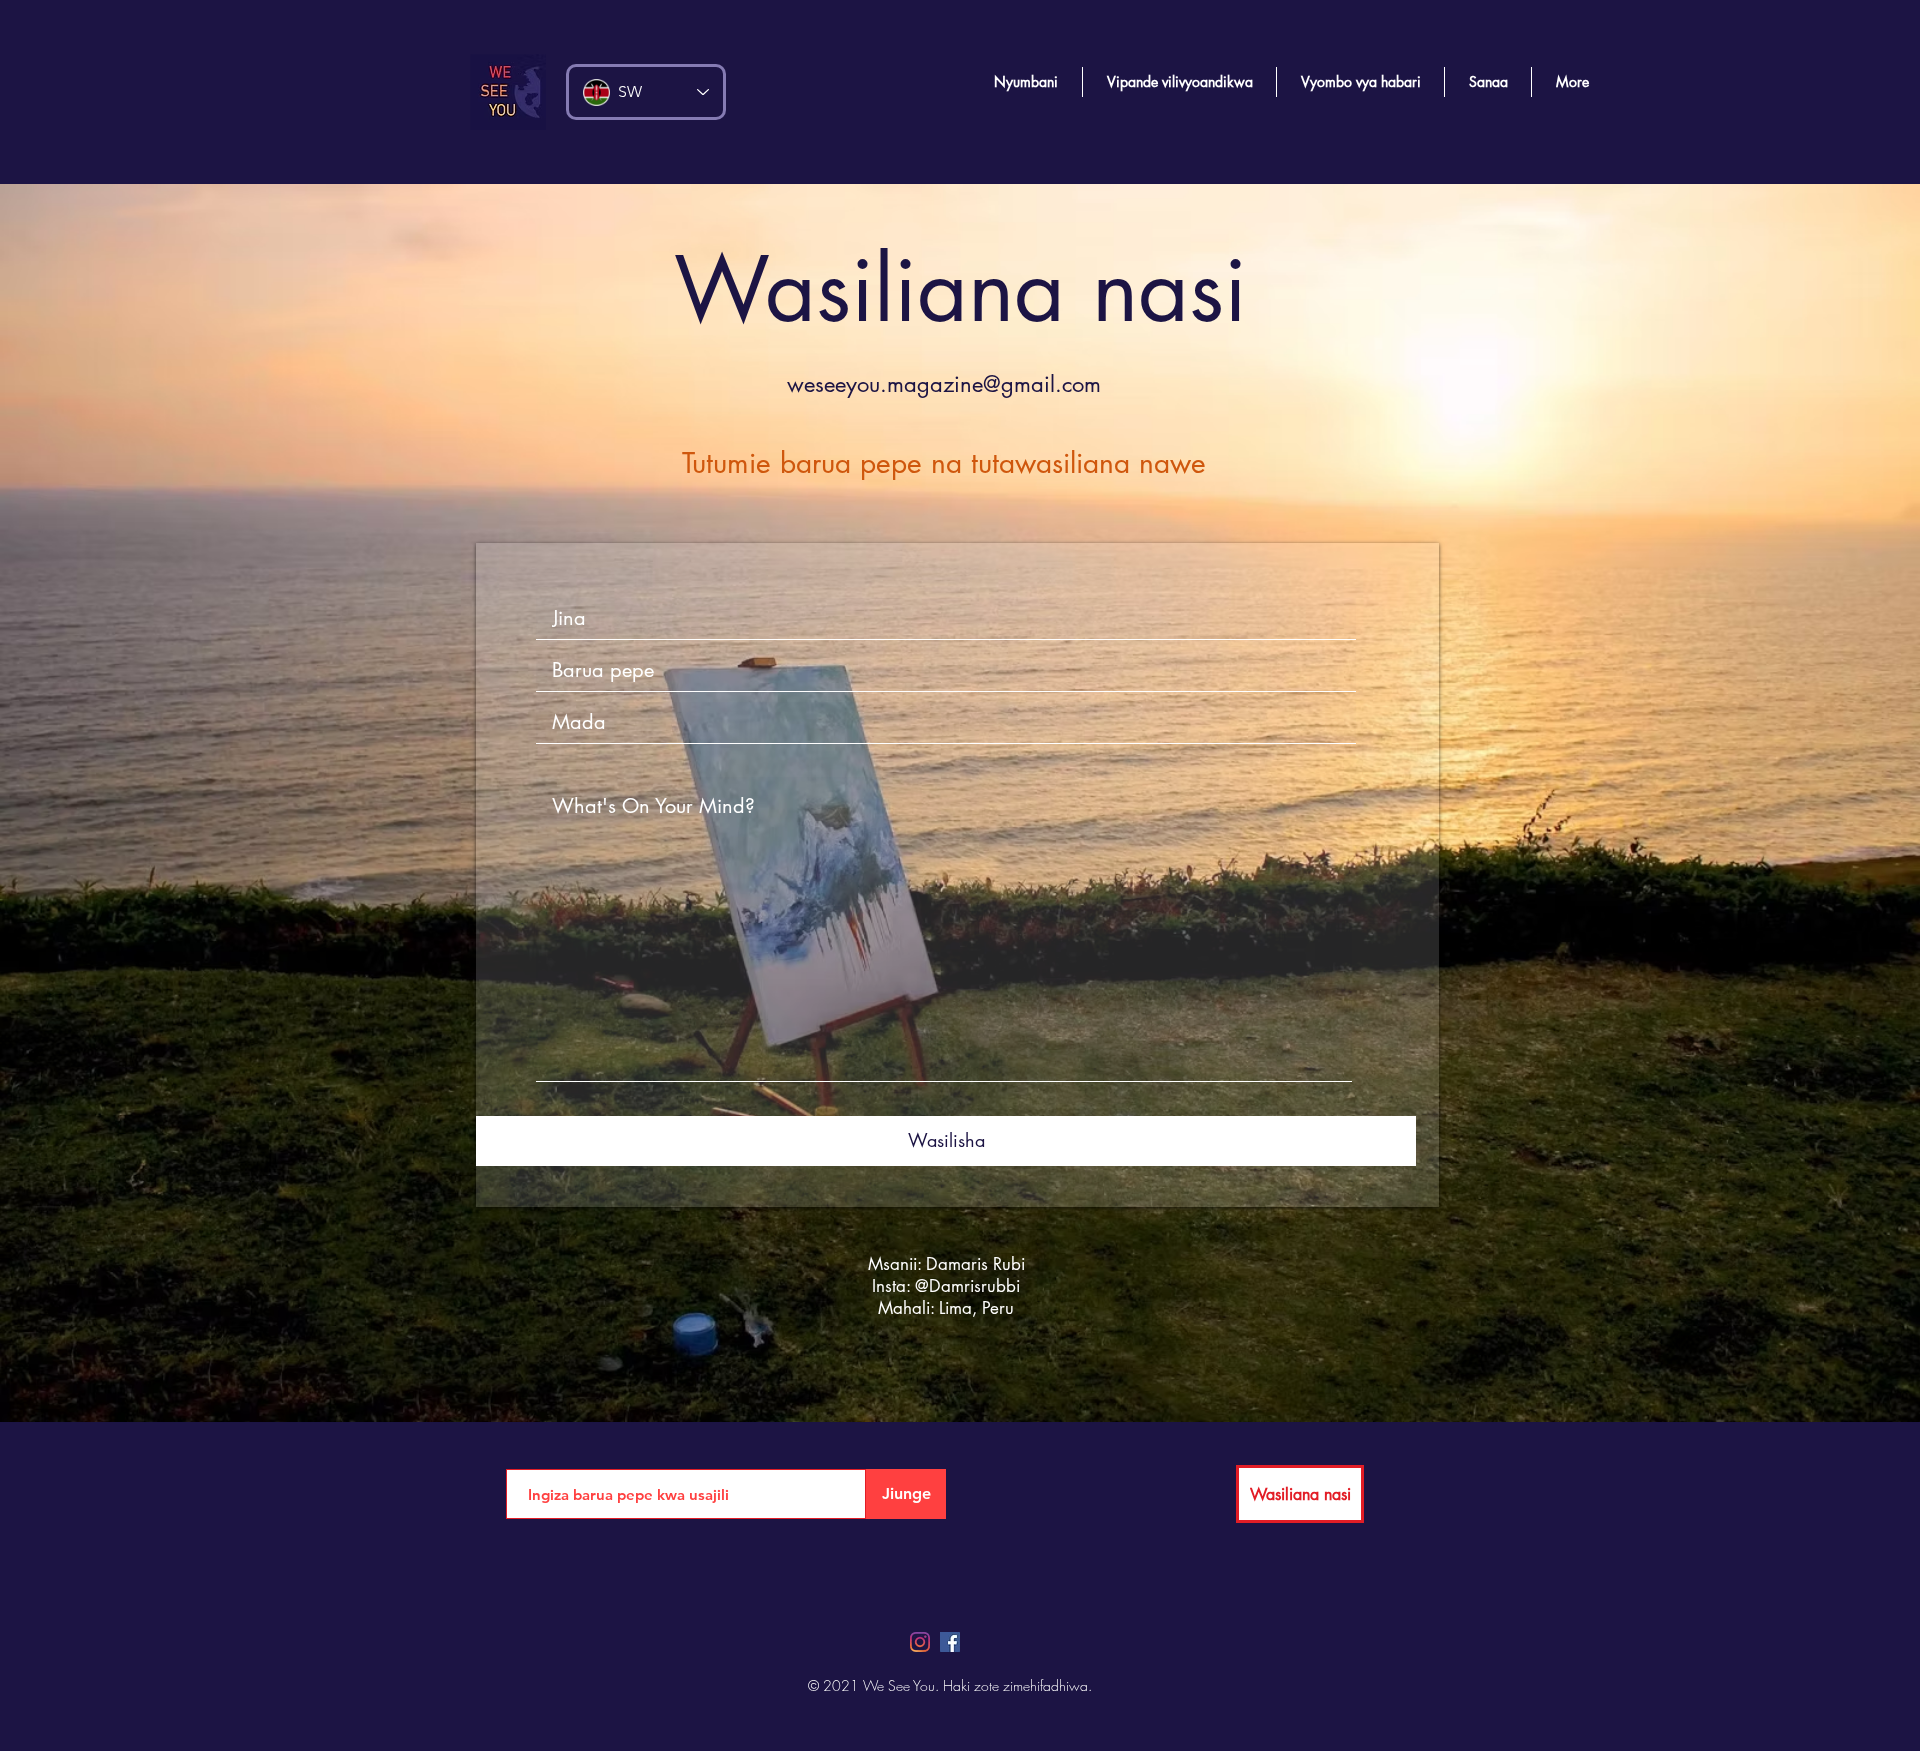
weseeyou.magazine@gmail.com (944, 384)
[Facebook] (950, 1642)
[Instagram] (920, 1642)
